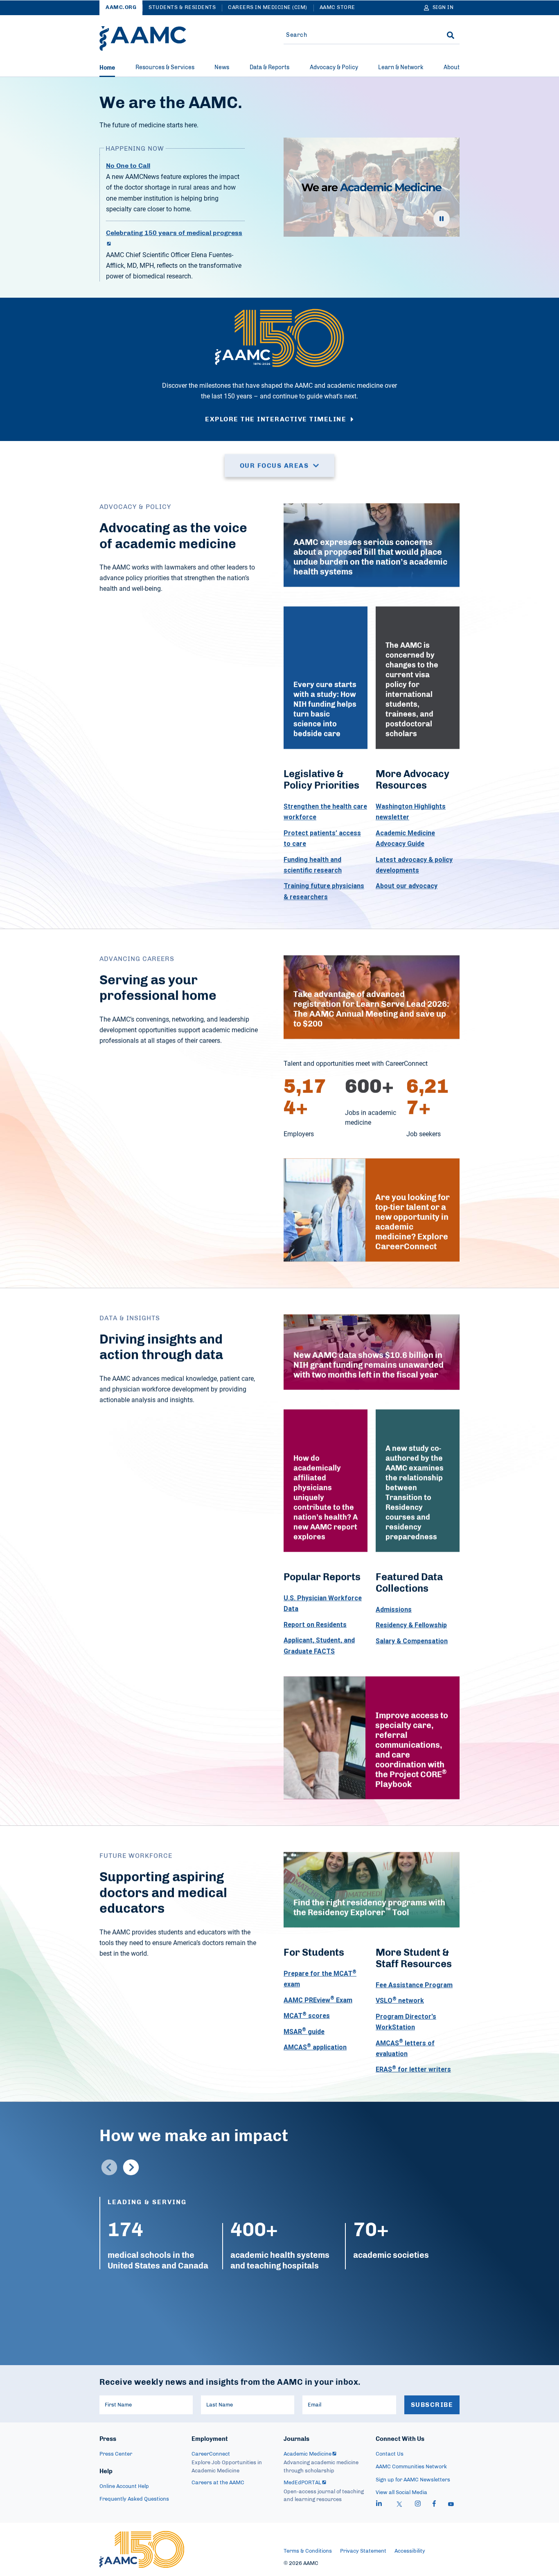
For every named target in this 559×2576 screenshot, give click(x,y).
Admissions (394, 1609)
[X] (399, 2505)
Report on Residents (315, 1624)
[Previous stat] (109, 2167)
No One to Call (128, 166)
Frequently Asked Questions (134, 2499)
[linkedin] (379, 2505)
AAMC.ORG (121, 8)
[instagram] (418, 2505)
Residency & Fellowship (411, 1625)
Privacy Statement (363, 2551)
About (452, 68)
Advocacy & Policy (334, 68)
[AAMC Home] (143, 38)
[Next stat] (131, 2167)
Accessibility (410, 2551)
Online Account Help (124, 2487)
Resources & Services (165, 68)
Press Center (116, 2454)
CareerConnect (211, 2454)
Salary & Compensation (412, 1641)
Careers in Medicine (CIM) (268, 8)
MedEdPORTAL (302, 2483)
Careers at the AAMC (218, 2483)
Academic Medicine (308, 2454)
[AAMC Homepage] (142, 2549)
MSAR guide (304, 2031)
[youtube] (451, 2505)
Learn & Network (401, 68)
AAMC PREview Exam (318, 2000)
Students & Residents (182, 8)
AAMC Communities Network (411, 2467)
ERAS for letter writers (413, 2069)
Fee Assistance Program (414, 1985)
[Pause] (442, 219)
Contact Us (390, 2454)
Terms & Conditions (308, 2551)
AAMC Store (337, 8)
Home (107, 68)
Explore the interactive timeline (276, 419)
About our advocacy (407, 886)
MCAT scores (307, 2015)
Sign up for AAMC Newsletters (413, 2480)
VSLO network (400, 2001)
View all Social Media (401, 2493)
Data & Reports (269, 68)
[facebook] (434, 2505)
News (222, 68)
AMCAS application (315, 2047)
